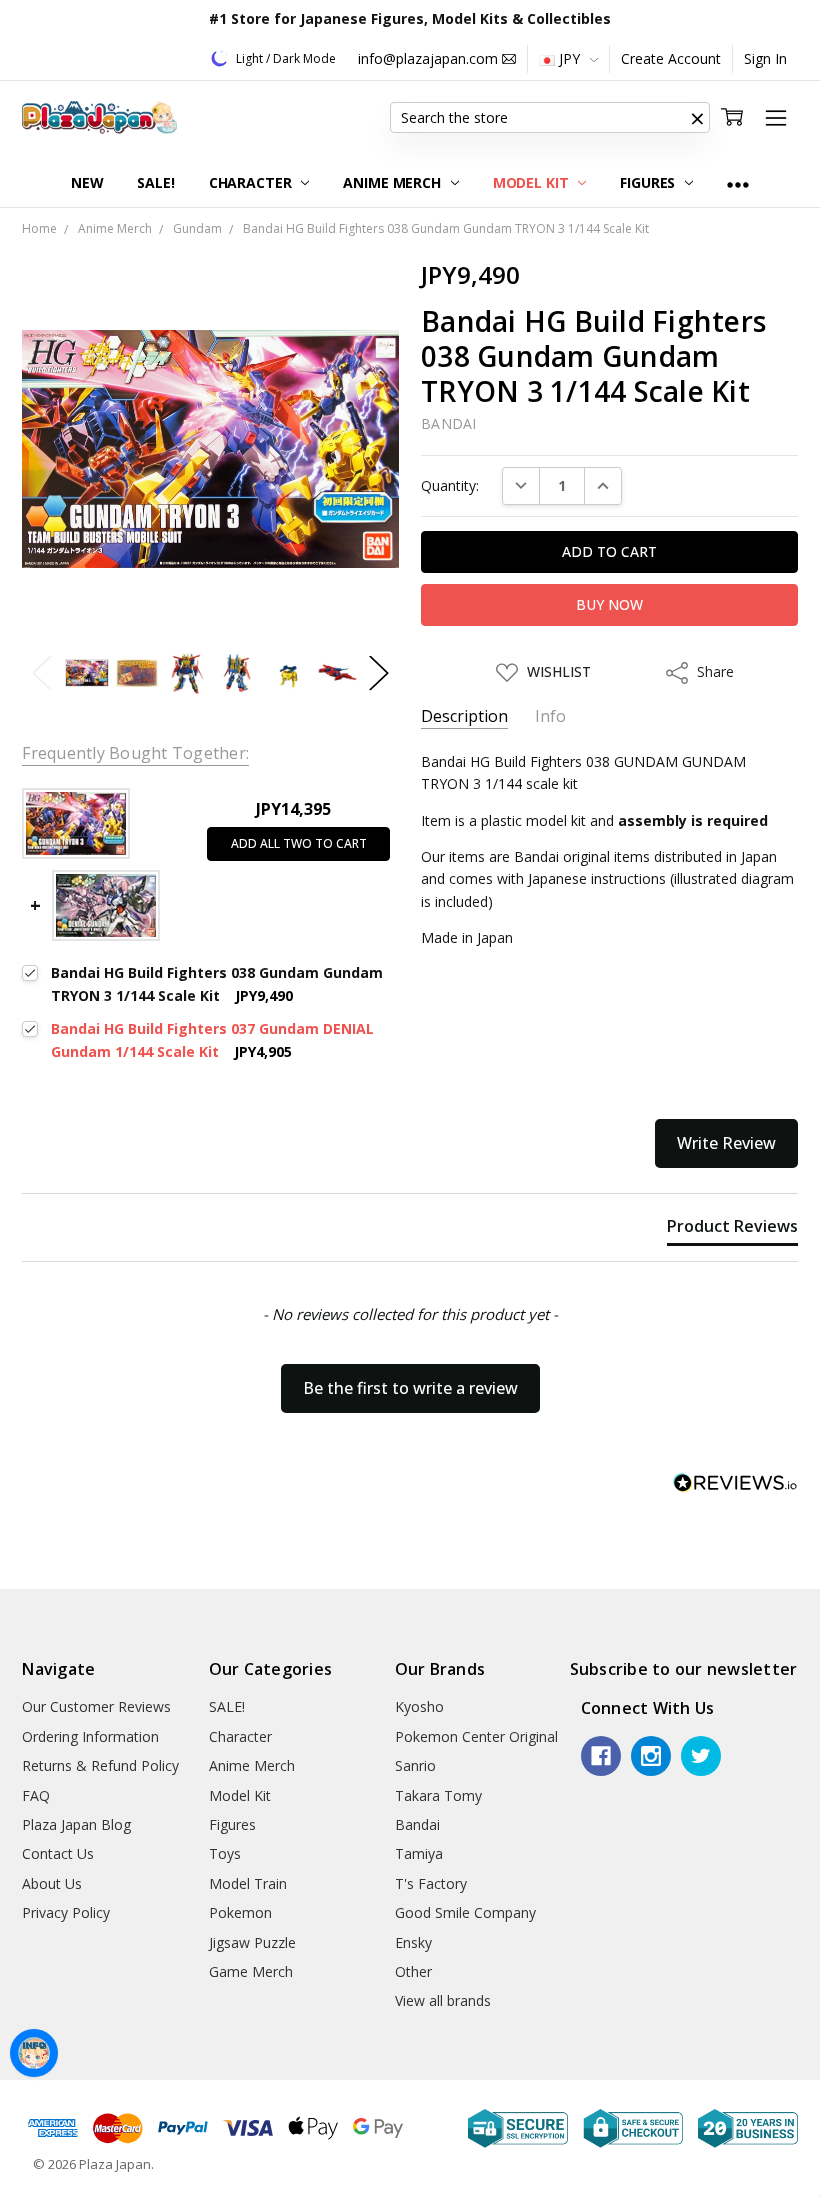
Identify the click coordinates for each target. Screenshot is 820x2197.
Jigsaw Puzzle (252, 1942)
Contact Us (58, 1853)
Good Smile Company (465, 1912)
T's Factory (431, 1883)
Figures (649, 182)
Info (550, 716)
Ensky (413, 1942)
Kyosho (419, 1706)
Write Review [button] (726, 1143)
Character (252, 182)
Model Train (248, 1883)
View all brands (443, 2000)
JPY (569, 58)
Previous (42, 673)
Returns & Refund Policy (100, 1765)
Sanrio (415, 1765)
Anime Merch (393, 182)
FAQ (36, 1795)
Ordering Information (90, 1736)
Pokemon (240, 1912)
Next (379, 673)
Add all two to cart (299, 843)
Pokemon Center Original (476, 1736)
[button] (698, 118)
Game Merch (251, 1971)
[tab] (732, 1230)
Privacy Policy (66, 1912)
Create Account (671, 58)
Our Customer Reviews (96, 1706)
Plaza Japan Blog (76, 1824)
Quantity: (450, 485)
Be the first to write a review (410, 1388)
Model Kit (533, 182)
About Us (52, 1883)
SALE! (155, 182)
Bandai (417, 1824)
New (87, 182)
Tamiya (419, 1853)
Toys (225, 1853)
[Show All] (738, 183)
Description (464, 716)
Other (413, 1971)
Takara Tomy (438, 1795)
